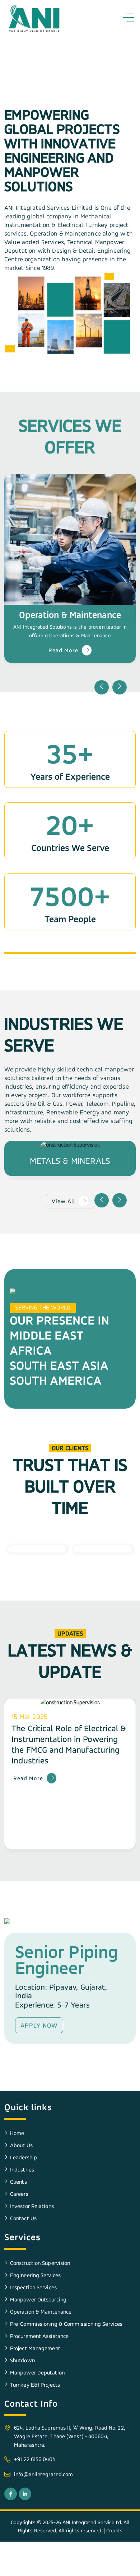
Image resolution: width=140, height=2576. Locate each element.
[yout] (25, 2494)
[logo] (34, 19)
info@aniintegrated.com (43, 2474)
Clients (18, 2182)
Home (17, 2133)
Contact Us (23, 2218)
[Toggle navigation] (130, 18)
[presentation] (102, 687)
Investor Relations (32, 2206)
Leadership (24, 2157)
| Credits (113, 2530)
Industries (22, 2170)
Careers (19, 2194)
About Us (21, 2145)
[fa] (11, 2494)
